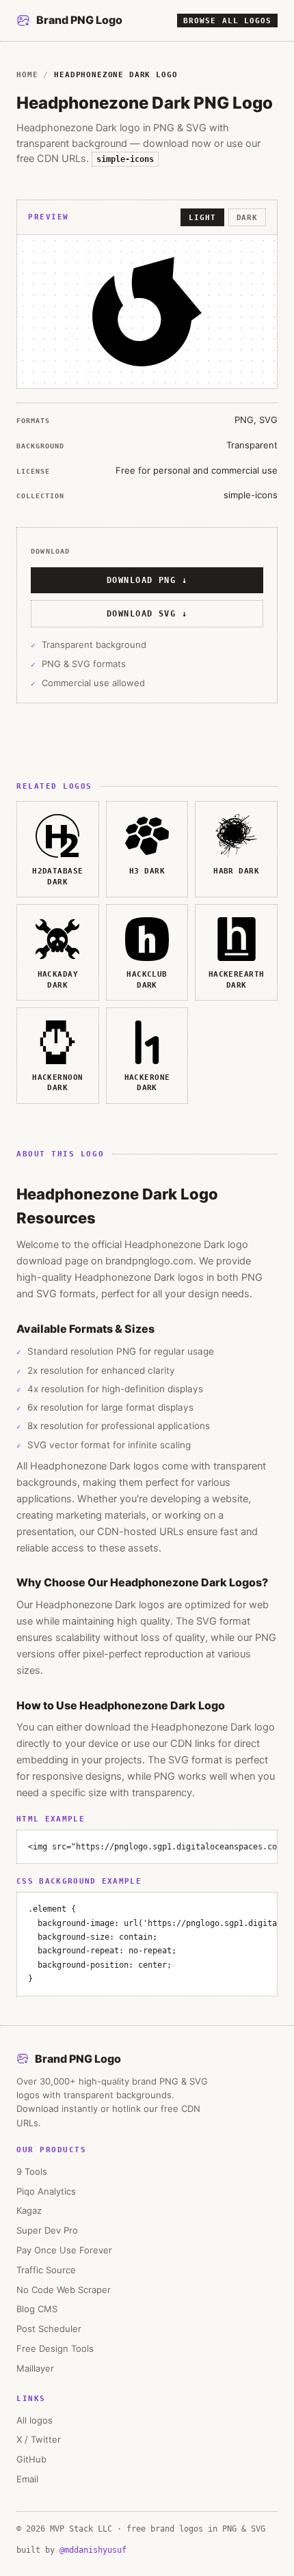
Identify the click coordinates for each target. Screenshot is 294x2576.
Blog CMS (37, 2309)
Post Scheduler (49, 2329)
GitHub (31, 2459)
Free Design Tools (55, 2348)
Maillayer (35, 2368)
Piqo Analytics (46, 2191)
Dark (247, 217)
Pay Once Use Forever (64, 2250)
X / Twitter (39, 2439)
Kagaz (29, 2210)
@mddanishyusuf (93, 2550)
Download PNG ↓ (147, 580)
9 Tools (32, 2171)
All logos (35, 2420)
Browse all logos (227, 21)
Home (27, 74)
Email (27, 2479)
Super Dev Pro (47, 2230)
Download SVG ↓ (147, 614)
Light (202, 217)
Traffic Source (46, 2270)
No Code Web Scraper (64, 2290)
